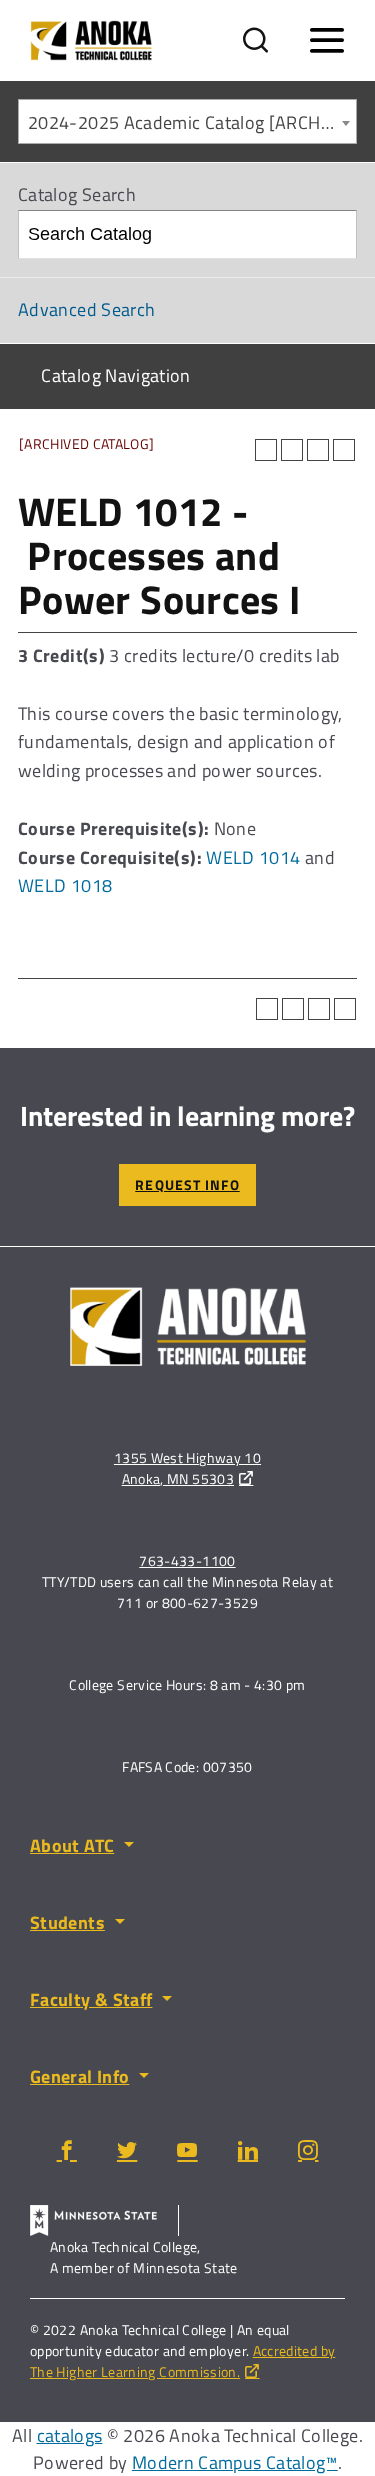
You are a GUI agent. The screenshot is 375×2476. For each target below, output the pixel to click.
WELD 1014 (253, 857)
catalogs (70, 2435)
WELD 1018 (65, 885)
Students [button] (67, 1922)
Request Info (187, 1184)
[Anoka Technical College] (91, 40)
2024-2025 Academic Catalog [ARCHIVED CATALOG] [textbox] (192, 122)
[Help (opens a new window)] (344, 450)
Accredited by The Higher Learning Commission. (182, 2361)
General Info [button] (79, 2076)
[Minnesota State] (104, 2220)
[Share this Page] (292, 450)
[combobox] (187, 121)
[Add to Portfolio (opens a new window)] (266, 450)
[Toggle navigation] (327, 41)
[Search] (333, 235)
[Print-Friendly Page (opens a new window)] (318, 450)
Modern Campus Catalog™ (235, 2462)
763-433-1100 (187, 1560)
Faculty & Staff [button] (91, 1999)
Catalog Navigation (115, 375)
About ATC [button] (72, 1845)
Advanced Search (86, 309)
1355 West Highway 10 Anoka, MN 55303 (187, 1468)
